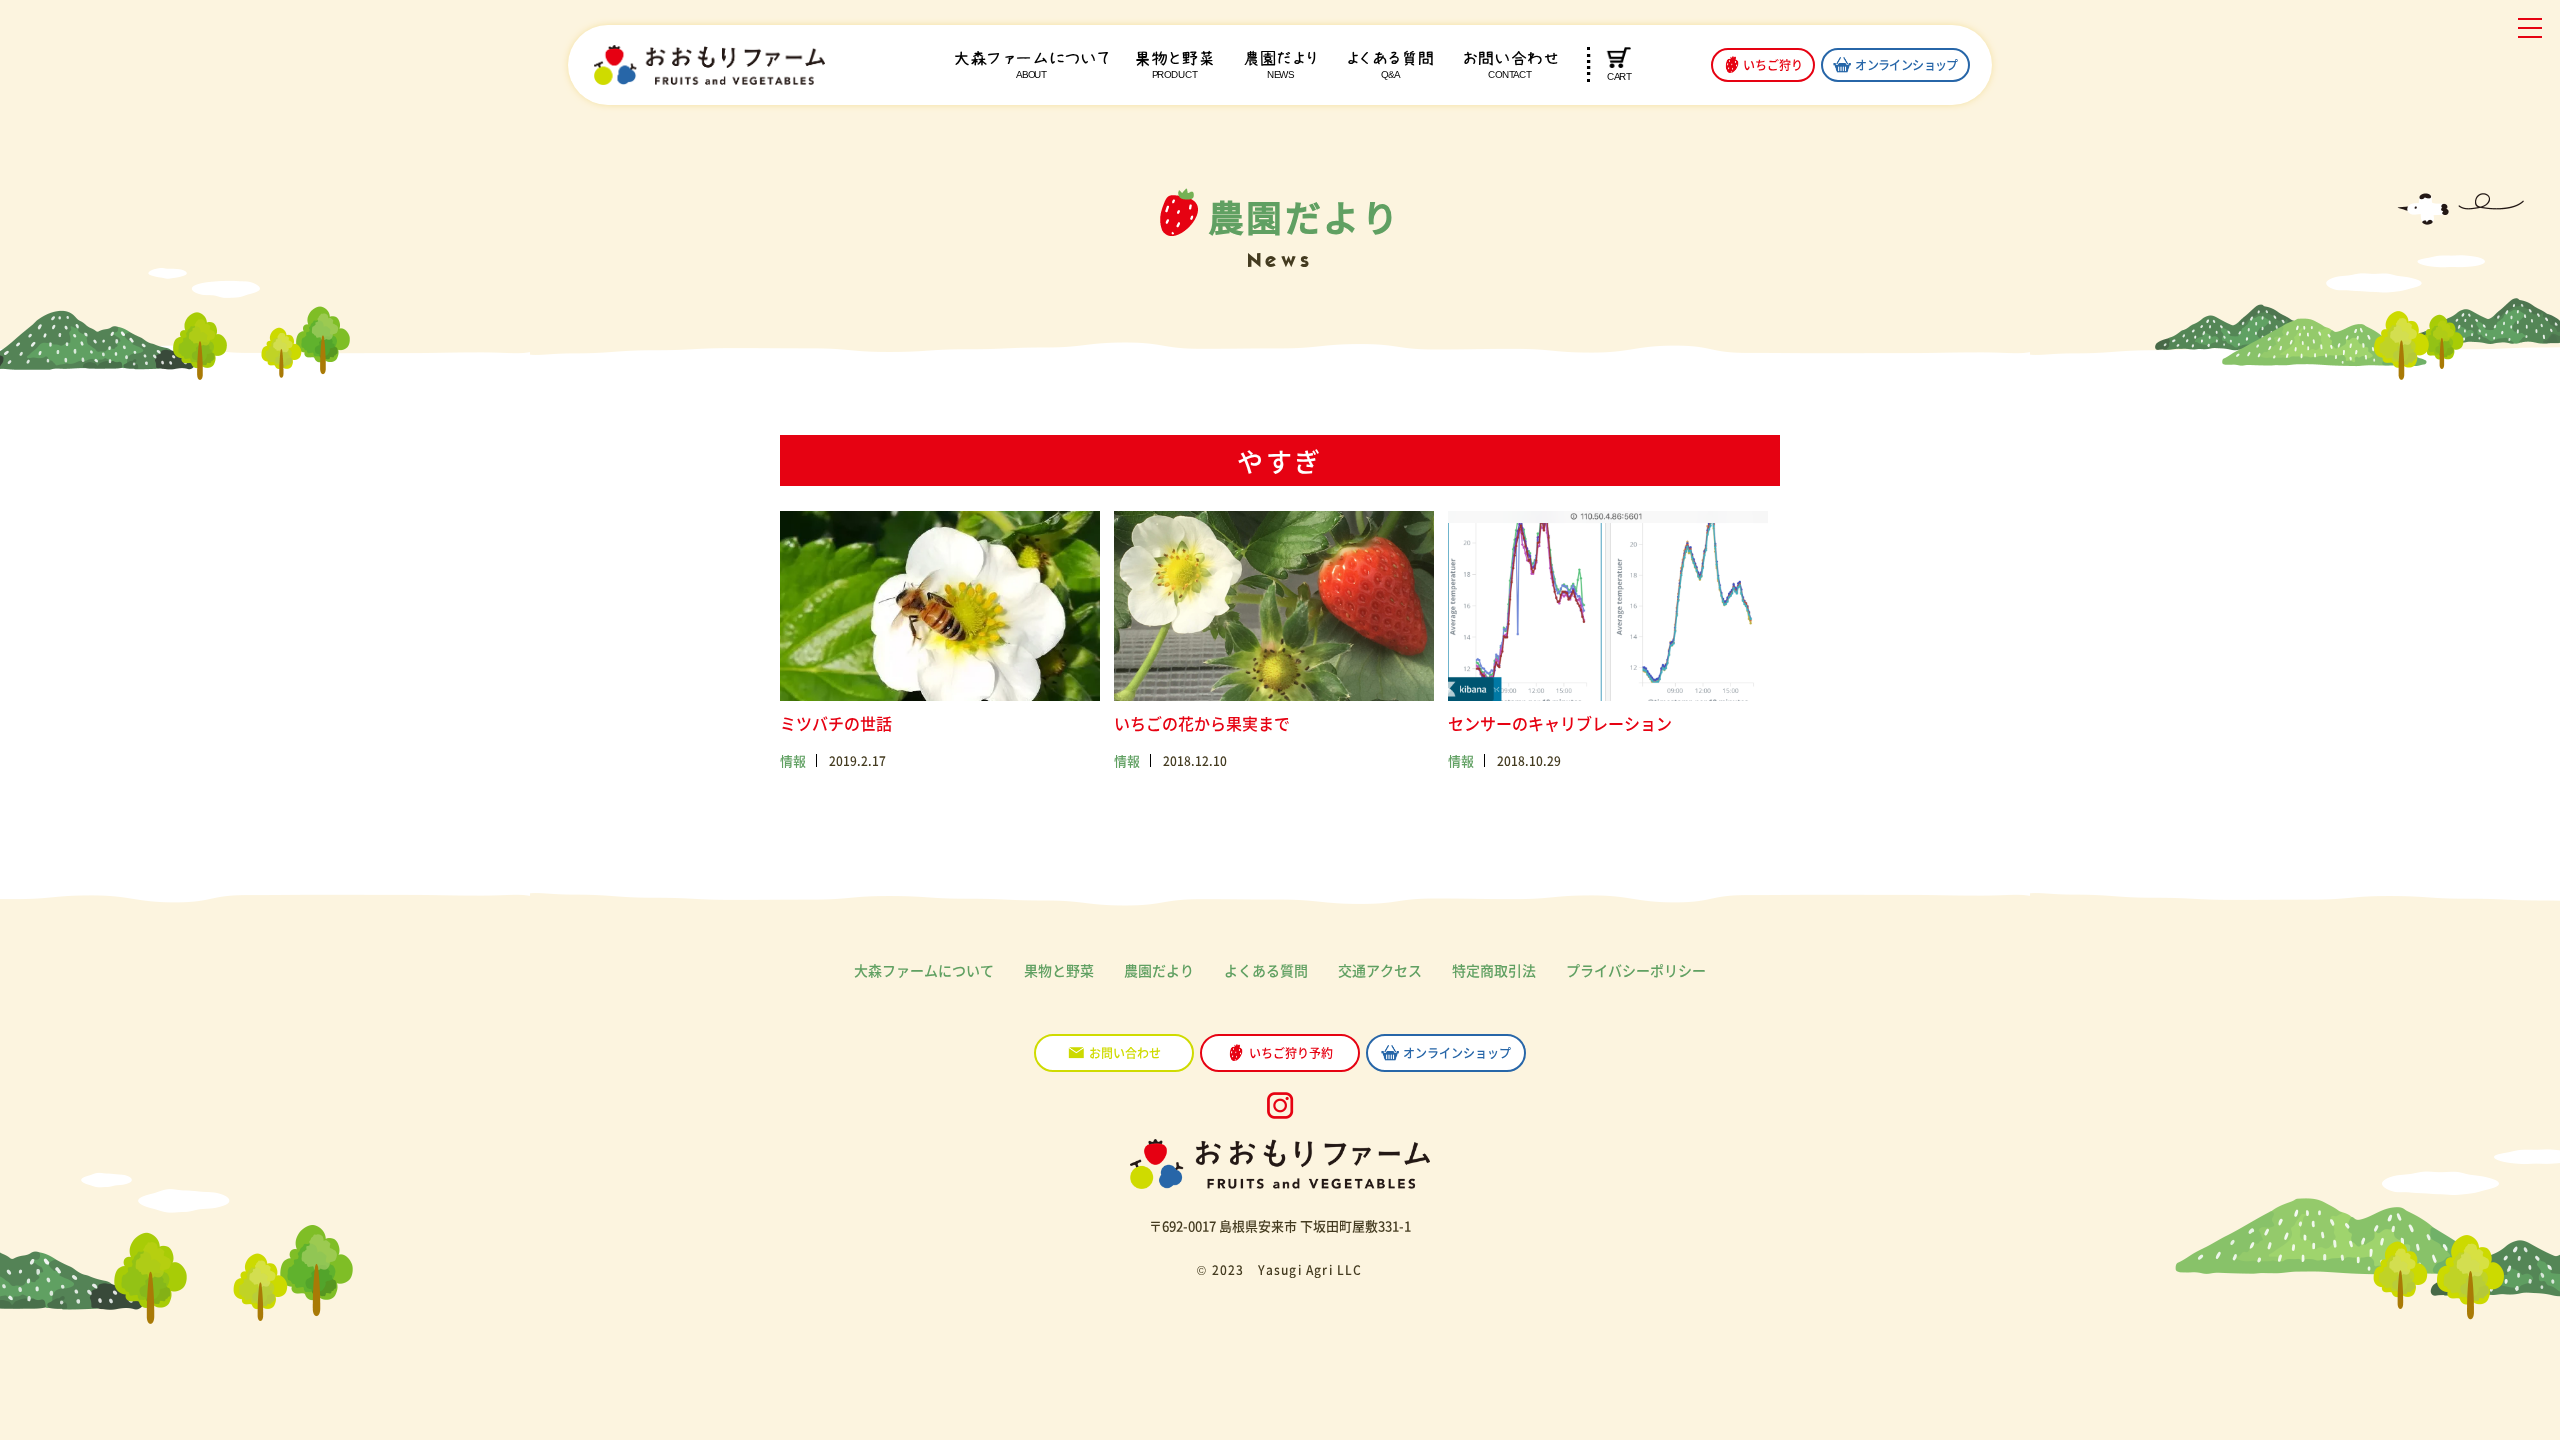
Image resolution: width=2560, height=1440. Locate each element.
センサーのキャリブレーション (1560, 723)
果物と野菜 (1174, 65)
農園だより (1281, 65)
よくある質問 (1390, 65)
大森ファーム (1031, 65)
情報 (793, 760)
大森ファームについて (924, 970)
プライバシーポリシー (1636, 970)
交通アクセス (1380, 970)
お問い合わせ (1509, 65)
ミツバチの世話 (836, 723)
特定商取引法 (1494, 970)
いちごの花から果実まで (1202, 723)
